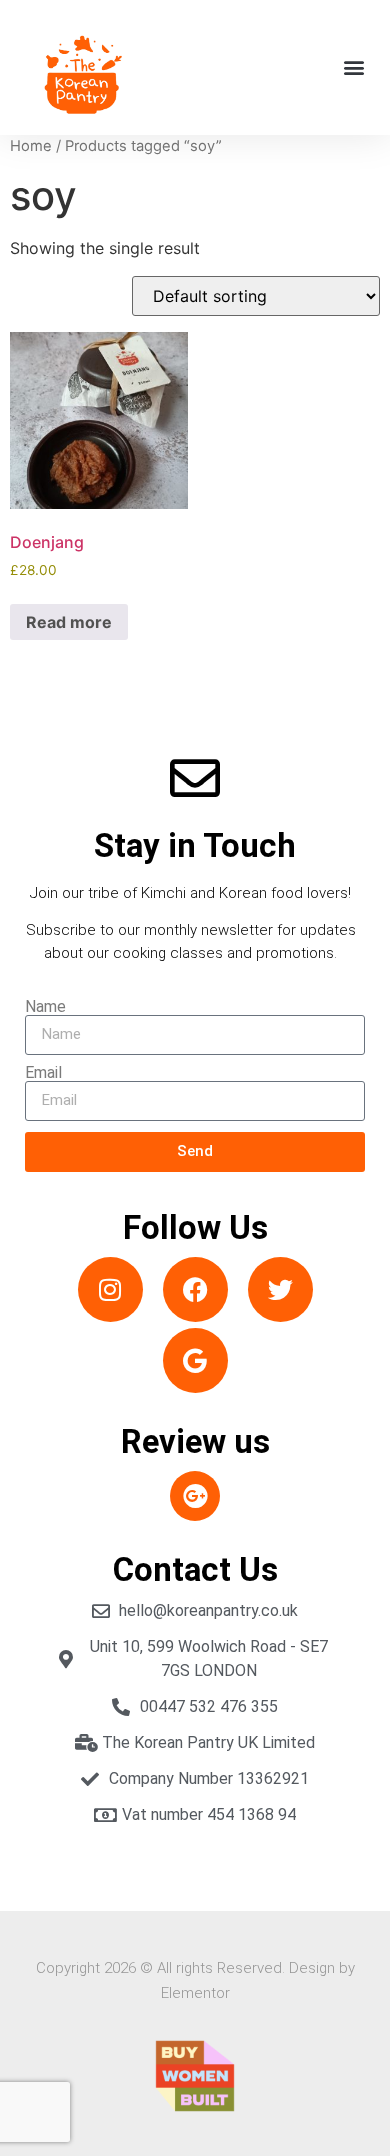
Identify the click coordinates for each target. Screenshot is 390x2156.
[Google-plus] (195, 1496)
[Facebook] (195, 1289)
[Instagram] (110, 1289)
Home (31, 146)
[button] (353, 67)
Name (45, 1007)
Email (43, 1073)
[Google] (195, 1360)
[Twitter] (280, 1289)
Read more (69, 622)
